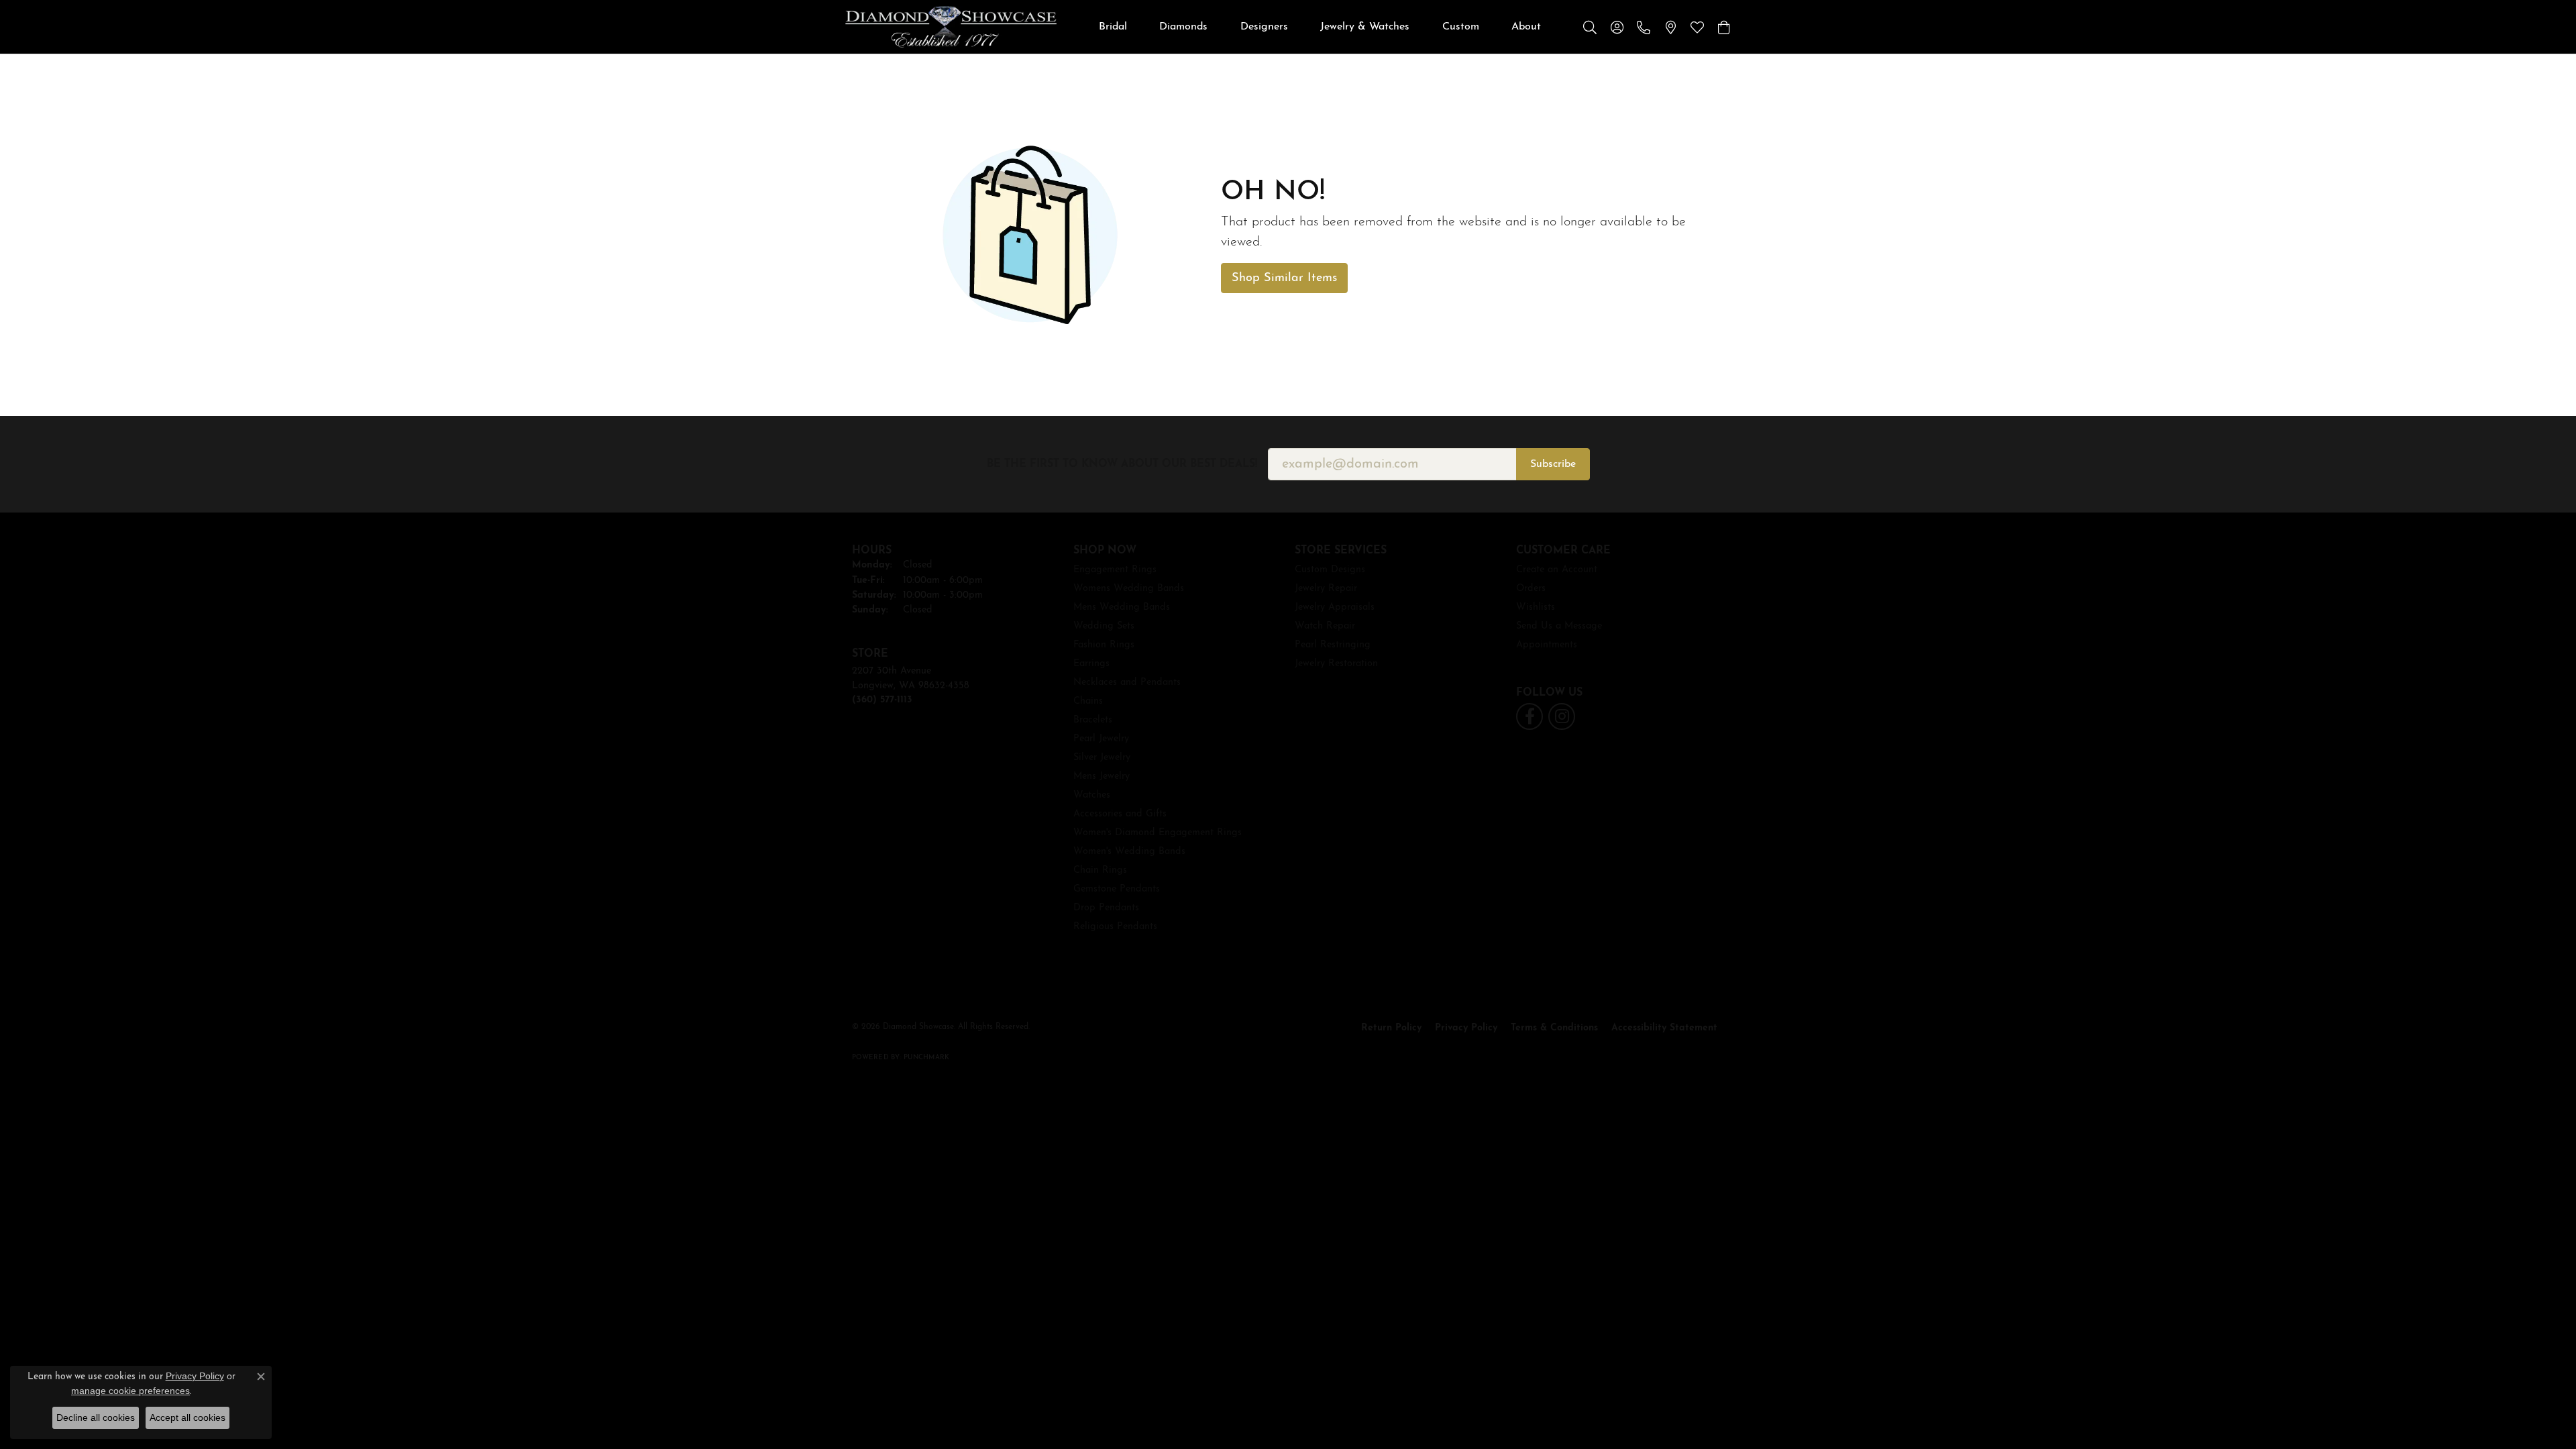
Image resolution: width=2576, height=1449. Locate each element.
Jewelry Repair (1326, 589)
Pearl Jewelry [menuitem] (1101, 739)
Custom (1461, 27)
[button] (1590, 27)
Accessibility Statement (1664, 1028)
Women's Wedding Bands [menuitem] (1129, 852)
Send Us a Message (1559, 626)
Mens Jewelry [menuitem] (1102, 776)
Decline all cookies (96, 1417)
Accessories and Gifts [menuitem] (1120, 814)
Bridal (1113, 27)
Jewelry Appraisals (1335, 607)
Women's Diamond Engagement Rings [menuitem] (1158, 833)
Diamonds (1183, 27)
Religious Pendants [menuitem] (1115, 927)
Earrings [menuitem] (1091, 664)
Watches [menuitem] (1092, 795)
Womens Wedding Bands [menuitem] (1129, 589)
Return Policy (1391, 1028)
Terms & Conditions (1554, 1028)
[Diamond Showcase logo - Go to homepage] (951, 27)
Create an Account (1557, 570)
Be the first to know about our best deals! (1122, 464)
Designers (1264, 27)
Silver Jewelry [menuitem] (1102, 758)
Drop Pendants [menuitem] (1106, 908)
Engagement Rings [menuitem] (1115, 570)
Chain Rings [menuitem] (1100, 870)
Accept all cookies (187, 1417)
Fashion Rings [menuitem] (1104, 645)
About (1526, 27)
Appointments (1547, 645)
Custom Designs (1330, 570)
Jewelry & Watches (1365, 27)
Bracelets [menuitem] (1093, 720)
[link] (1644, 27)
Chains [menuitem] (1088, 701)
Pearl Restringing (1333, 645)
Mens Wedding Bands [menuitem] (1122, 607)
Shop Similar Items (1284, 278)
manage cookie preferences (130, 1391)
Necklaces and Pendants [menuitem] (1127, 683)
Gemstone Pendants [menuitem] (1117, 889)
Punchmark (926, 1058)
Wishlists (1536, 607)
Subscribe (1553, 464)
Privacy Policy (1466, 1028)
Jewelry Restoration (1336, 664)
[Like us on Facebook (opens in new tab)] (1529, 716)
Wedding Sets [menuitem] (1104, 626)
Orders (1531, 589)
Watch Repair (1325, 626)
